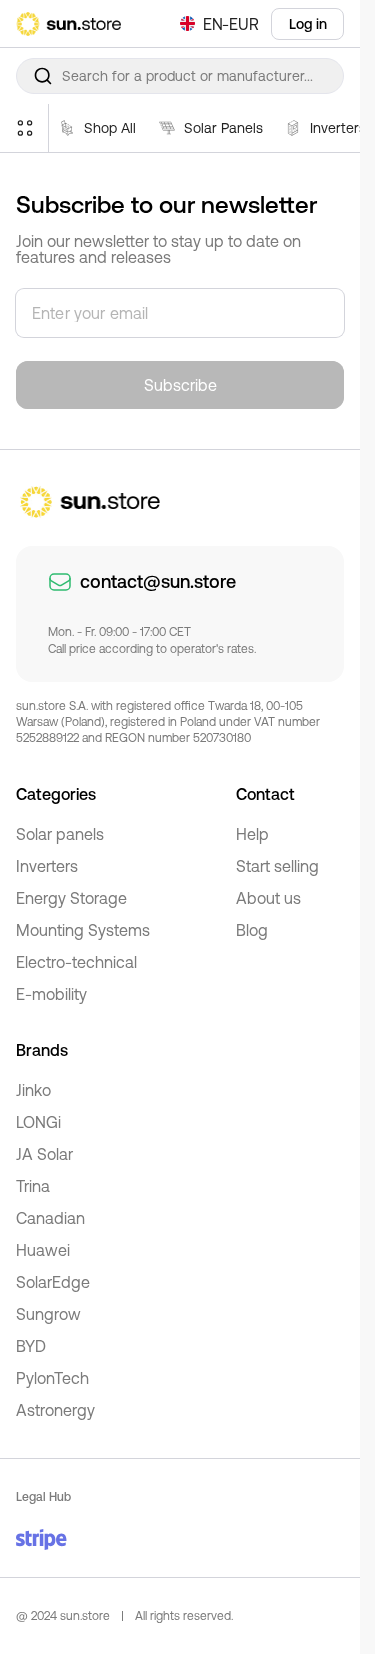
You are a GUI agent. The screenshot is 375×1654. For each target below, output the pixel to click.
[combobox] (180, 76)
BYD (31, 1346)
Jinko (33, 1090)
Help (252, 834)
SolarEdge (53, 1282)
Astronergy (55, 1410)
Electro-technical (76, 962)
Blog (252, 930)
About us (268, 898)
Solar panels (60, 834)
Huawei (43, 1250)
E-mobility (51, 994)
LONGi (38, 1122)
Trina (33, 1186)
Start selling (277, 866)
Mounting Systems (83, 930)
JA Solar (44, 1154)
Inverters (47, 866)
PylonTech (52, 1378)
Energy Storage (71, 898)
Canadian (50, 1218)
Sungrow (48, 1314)
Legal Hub (43, 1497)
